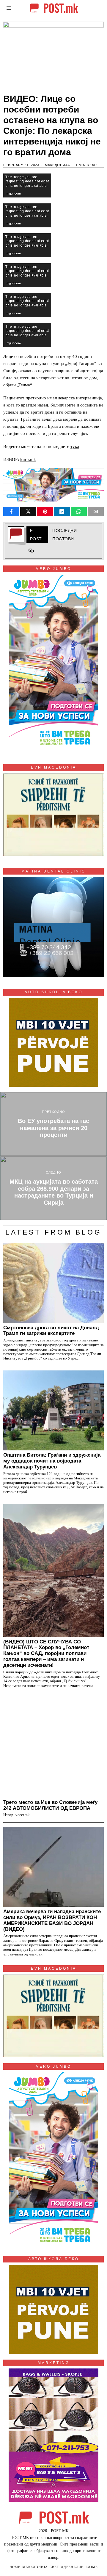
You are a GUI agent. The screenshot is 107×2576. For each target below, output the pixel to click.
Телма (24, 385)
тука (75, 446)
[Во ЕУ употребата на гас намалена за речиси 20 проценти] (53, 1124)
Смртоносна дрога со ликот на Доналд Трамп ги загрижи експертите (51, 1330)
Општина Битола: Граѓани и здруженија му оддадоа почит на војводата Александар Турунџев (52, 1461)
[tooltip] (11, 512)
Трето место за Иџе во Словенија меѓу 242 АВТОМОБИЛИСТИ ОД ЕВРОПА (50, 1805)
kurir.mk (28, 459)
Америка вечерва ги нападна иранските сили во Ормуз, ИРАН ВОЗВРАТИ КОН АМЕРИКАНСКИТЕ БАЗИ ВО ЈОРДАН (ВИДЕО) (52, 1920)
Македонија (57, 165)
